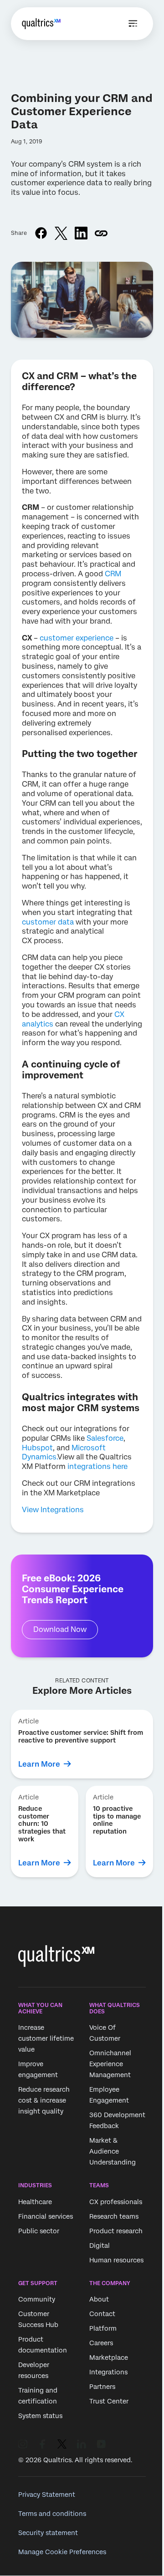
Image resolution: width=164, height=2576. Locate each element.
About (99, 2299)
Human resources (116, 2260)
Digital (100, 2246)
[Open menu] (133, 24)
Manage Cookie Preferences (62, 2552)
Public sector (39, 2231)
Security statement (48, 2533)
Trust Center (109, 2401)
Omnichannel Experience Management (110, 2064)
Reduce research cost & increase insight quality (44, 2101)
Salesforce (105, 1438)
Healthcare (35, 2202)
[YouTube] (101, 2444)
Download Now (60, 1629)
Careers (101, 2343)
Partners (102, 2387)
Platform (103, 2328)
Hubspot (37, 1448)
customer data (48, 922)
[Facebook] (42, 2444)
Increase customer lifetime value (46, 2039)
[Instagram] (23, 2444)
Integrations (108, 2372)
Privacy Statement (47, 2495)
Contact (102, 2314)
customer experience (77, 638)
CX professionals (116, 2202)
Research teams (114, 2216)
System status (40, 2416)
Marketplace (109, 2358)
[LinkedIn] (82, 2444)
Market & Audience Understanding (113, 2152)
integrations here (97, 1466)
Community (37, 2299)
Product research (116, 2231)
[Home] (41, 24)
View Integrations (53, 1510)
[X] (62, 2444)
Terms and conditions (52, 2514)
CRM (113, 574)
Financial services (46, 2216)
